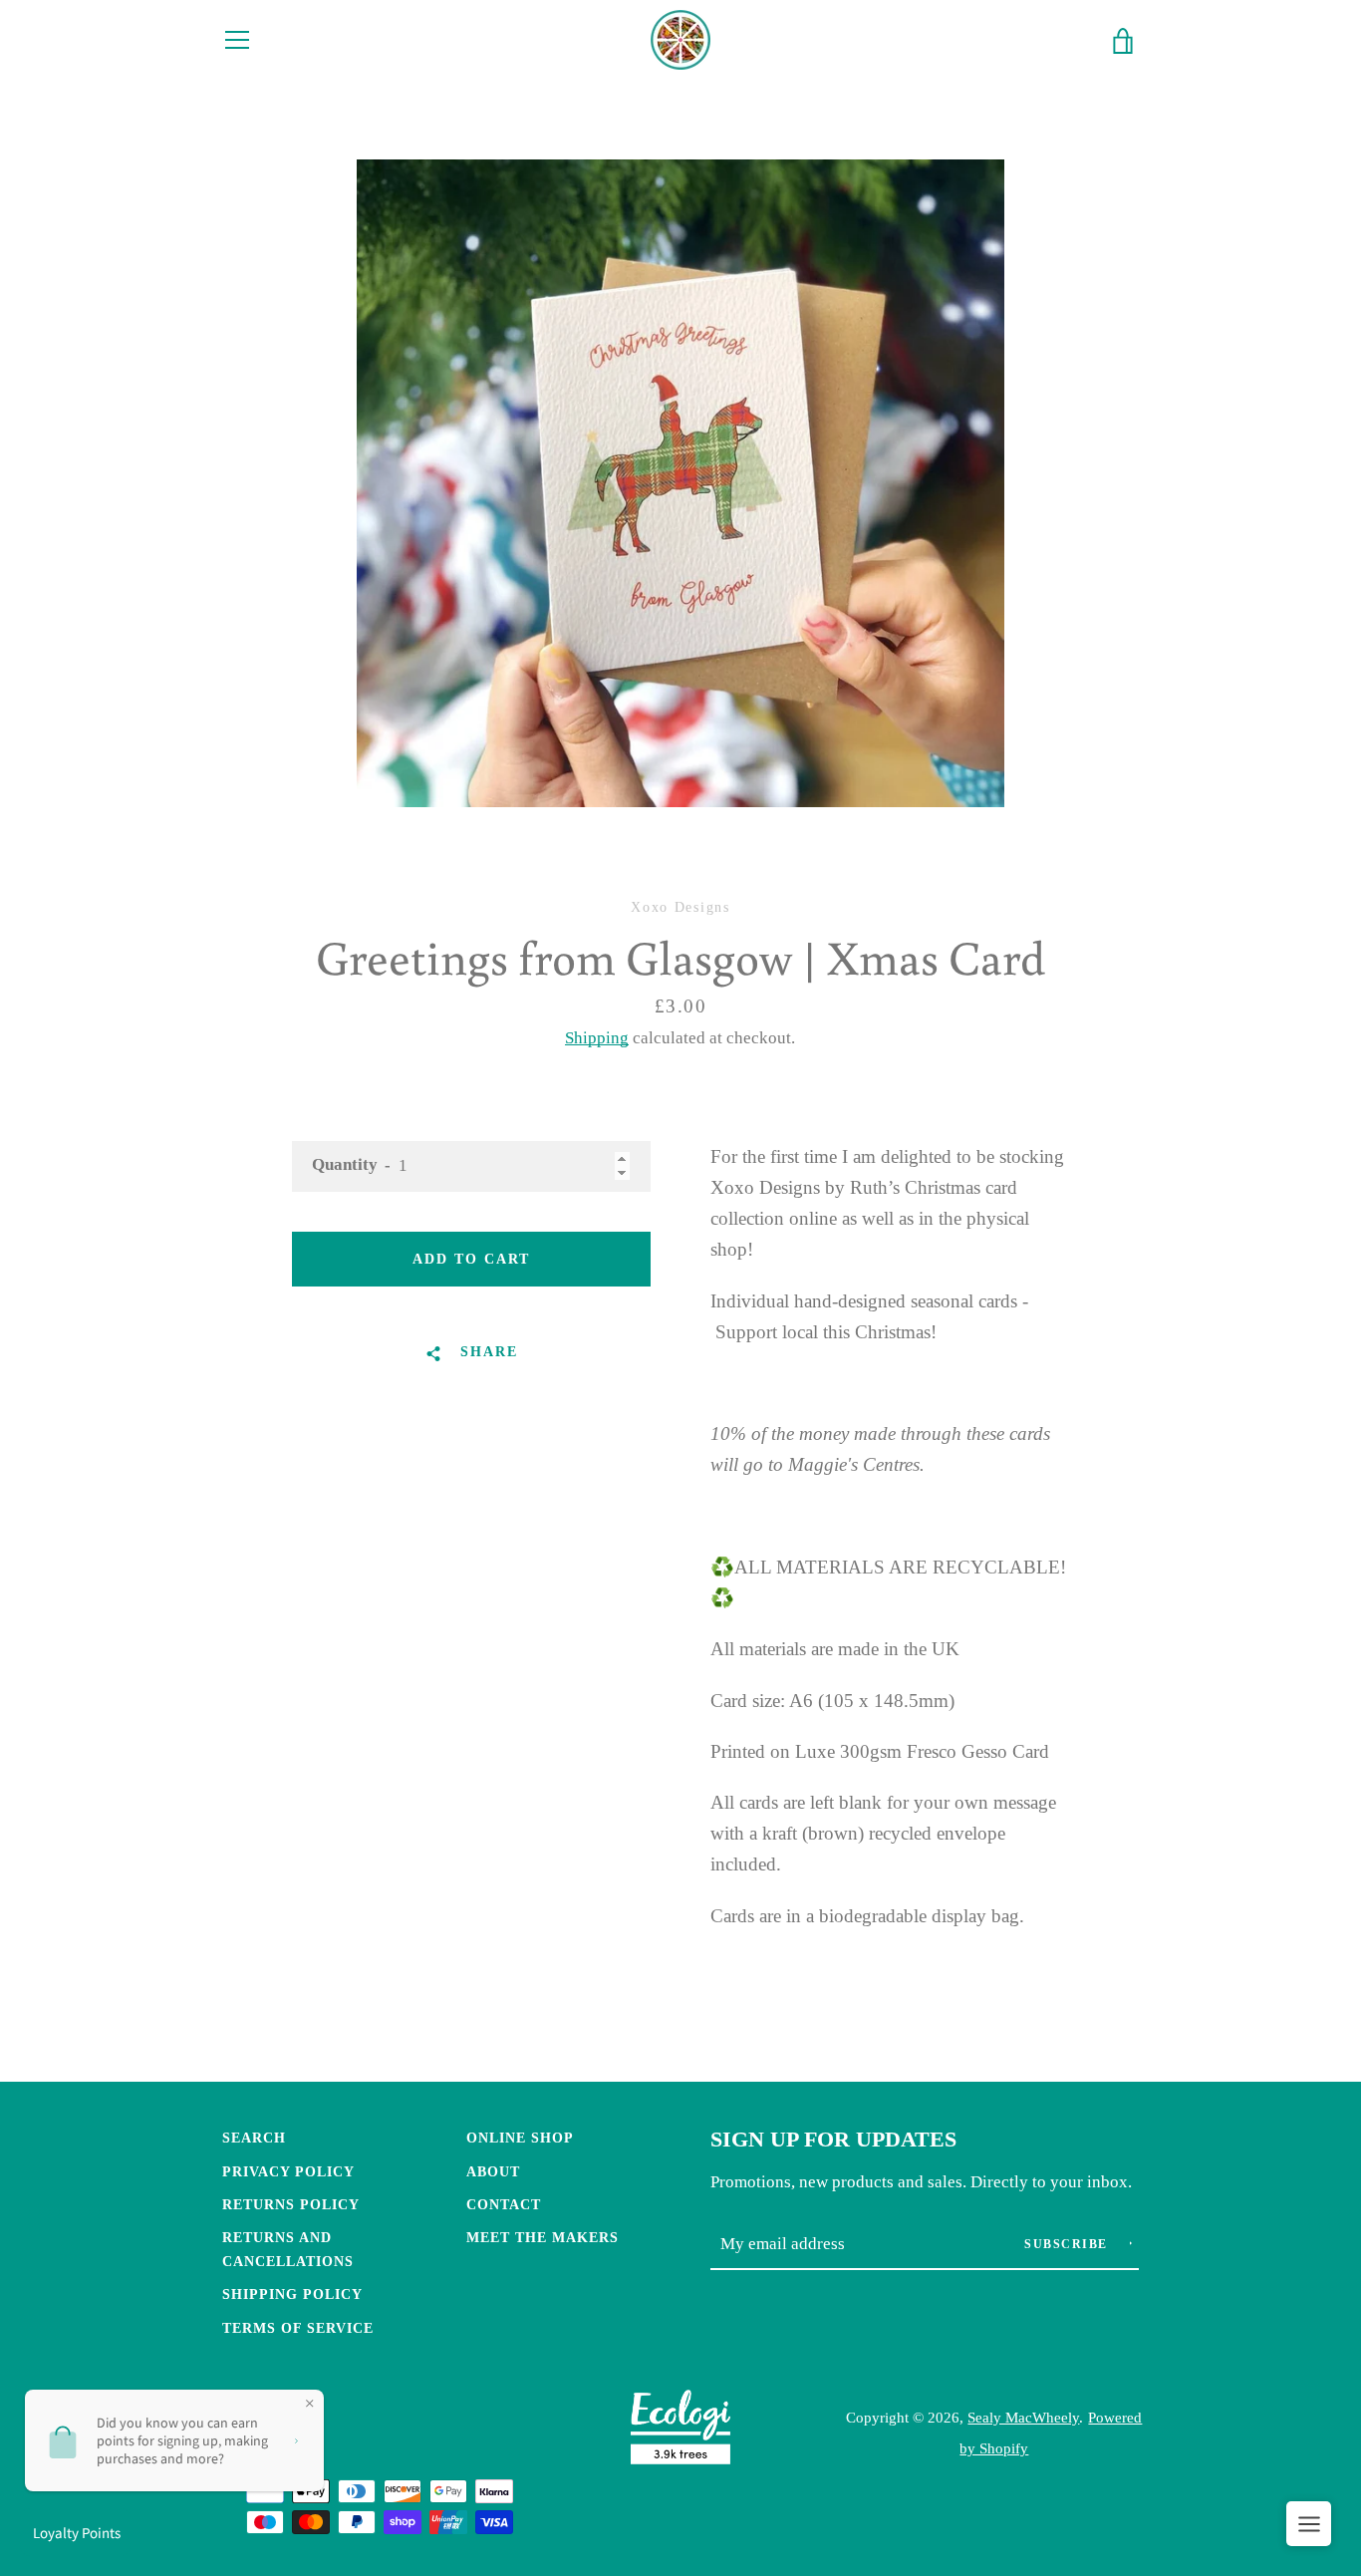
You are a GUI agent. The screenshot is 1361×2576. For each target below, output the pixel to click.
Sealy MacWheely (1023, 2417)
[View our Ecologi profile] (680, 2432)
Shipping (597, 1038)
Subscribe (1068, 2244)
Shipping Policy (292, 2294)
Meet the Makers (543, 2237)
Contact (504, 2204)
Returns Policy (291, 2204)
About (493, 2171)
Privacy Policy (288, 2171)
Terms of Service (298, 2328)
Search (254, 2138)
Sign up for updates (833, 2140)
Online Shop (520, 2138)
